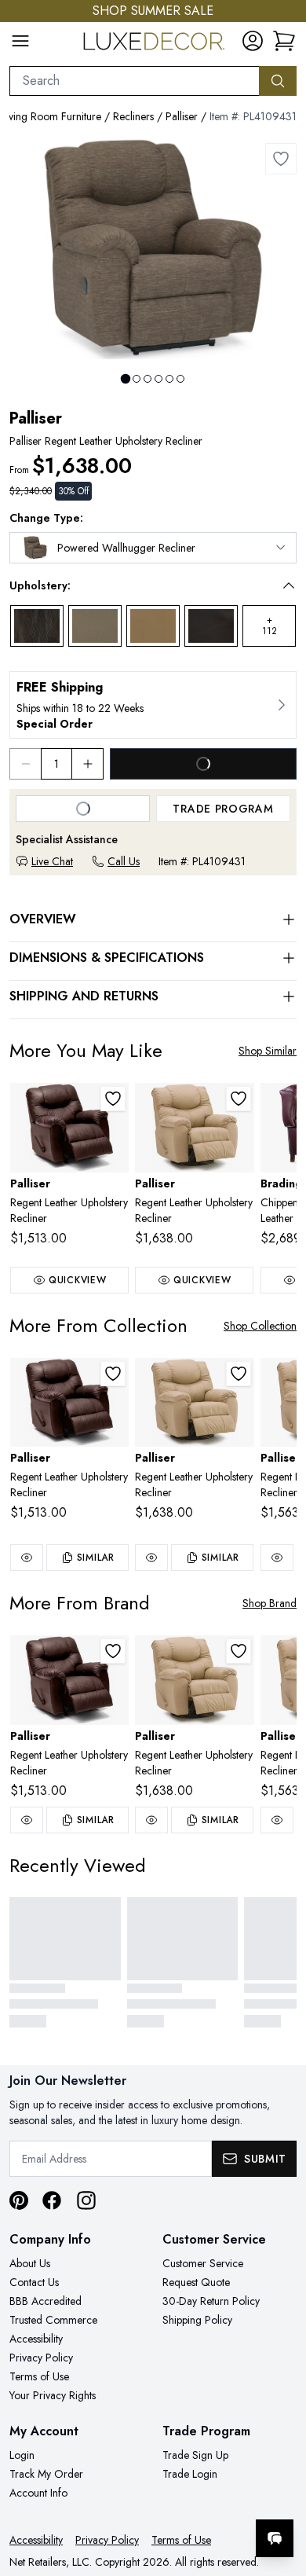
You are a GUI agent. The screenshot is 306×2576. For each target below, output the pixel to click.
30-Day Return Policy (211, 2301)
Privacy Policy (41, 2358)
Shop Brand (270, 1603)
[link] (284, 41)
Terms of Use (39, 2376)
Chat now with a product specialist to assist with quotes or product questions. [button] (186, 2497)
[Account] (253, 41)
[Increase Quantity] (88, 764)
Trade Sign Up (195, 2455)
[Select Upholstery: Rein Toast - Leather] (153, 626)
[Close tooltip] (281, 2490)
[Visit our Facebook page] (52, 2200)
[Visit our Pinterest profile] (19, 2200)
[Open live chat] (275, 2538)
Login (22, 2455)
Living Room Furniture (51, 116)
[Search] (278, 81)
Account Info (38, 2493)
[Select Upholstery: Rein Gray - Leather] (95, 626)
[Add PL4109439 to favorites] (239, 1099)
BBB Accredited (46, 2301)
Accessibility (36, 2339)
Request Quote (196, 2282)
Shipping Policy (197, 2320)
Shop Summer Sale (153, 11)
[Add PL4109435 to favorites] (113, 1099)
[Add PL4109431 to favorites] (281, 159)
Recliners (133, 116)
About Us (30, 2263)
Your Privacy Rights (53, 2395)
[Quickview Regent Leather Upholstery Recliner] (27, 1558)
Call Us (124, 861)
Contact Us (34, 2282)
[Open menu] (20, 41)
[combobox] (135, 81)
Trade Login (190, 2474)
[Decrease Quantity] (25, 764)
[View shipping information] (153, 705)
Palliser (182, 116)
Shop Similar (268, 1051)
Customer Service (203, 2263)
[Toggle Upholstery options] (289, 585)
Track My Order (46, 2474)
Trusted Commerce (53, 2320)
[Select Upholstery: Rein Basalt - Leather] (37, 626)
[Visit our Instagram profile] (86, 2200)
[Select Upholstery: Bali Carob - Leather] (211, 626)
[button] (142, 585)
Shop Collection (260, 1326)
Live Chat (52, 861)
